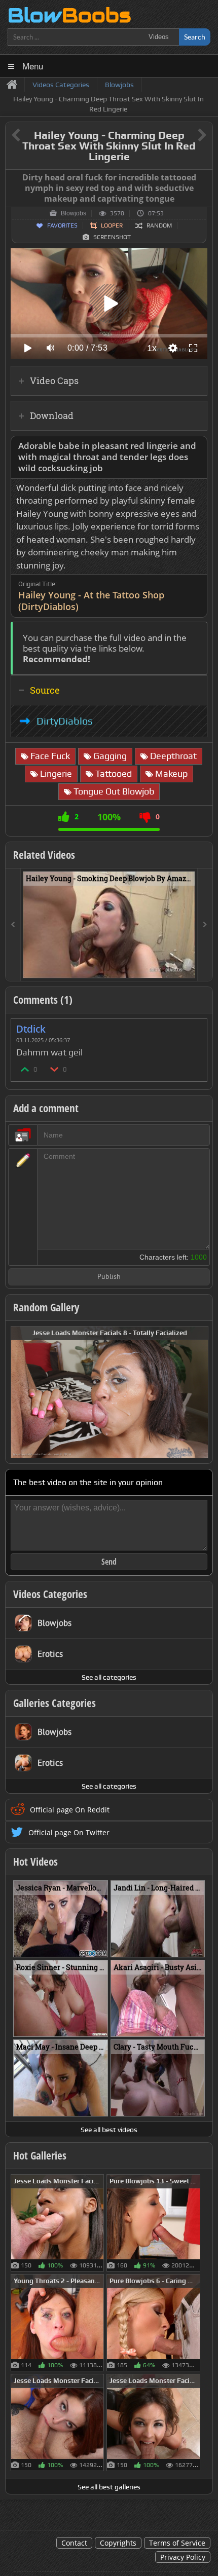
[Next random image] (199, 1392)
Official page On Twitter (69, 1832)
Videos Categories (50, 1594)
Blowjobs (74, 213)
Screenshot (112, 237)
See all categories (109, 1677)
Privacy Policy (183, 2557)
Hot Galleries (40, 2155)
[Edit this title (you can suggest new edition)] (188, 136)
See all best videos (109, 2130)
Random (159, 225)
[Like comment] (25, 1069)
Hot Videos (35, 1862)
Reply (194, 1026)
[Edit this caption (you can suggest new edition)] (204, 178)
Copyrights (118, 2543)
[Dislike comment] (55, 1069)
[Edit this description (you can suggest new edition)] (197, 446)
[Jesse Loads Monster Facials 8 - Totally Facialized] (110, 1391)
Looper (112, 225)
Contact (74, 2543)
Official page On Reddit (70, 1810)
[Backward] (13, 925)
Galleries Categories (55, 1703)
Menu (33, 66)
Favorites (62, 225)
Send (109, 1562)
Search (195, 37)
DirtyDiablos (65, 721)
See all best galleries (109, 2487)
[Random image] (99, 2223)
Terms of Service (177, 2543)
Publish (109, 1277)
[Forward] (205, 925)
